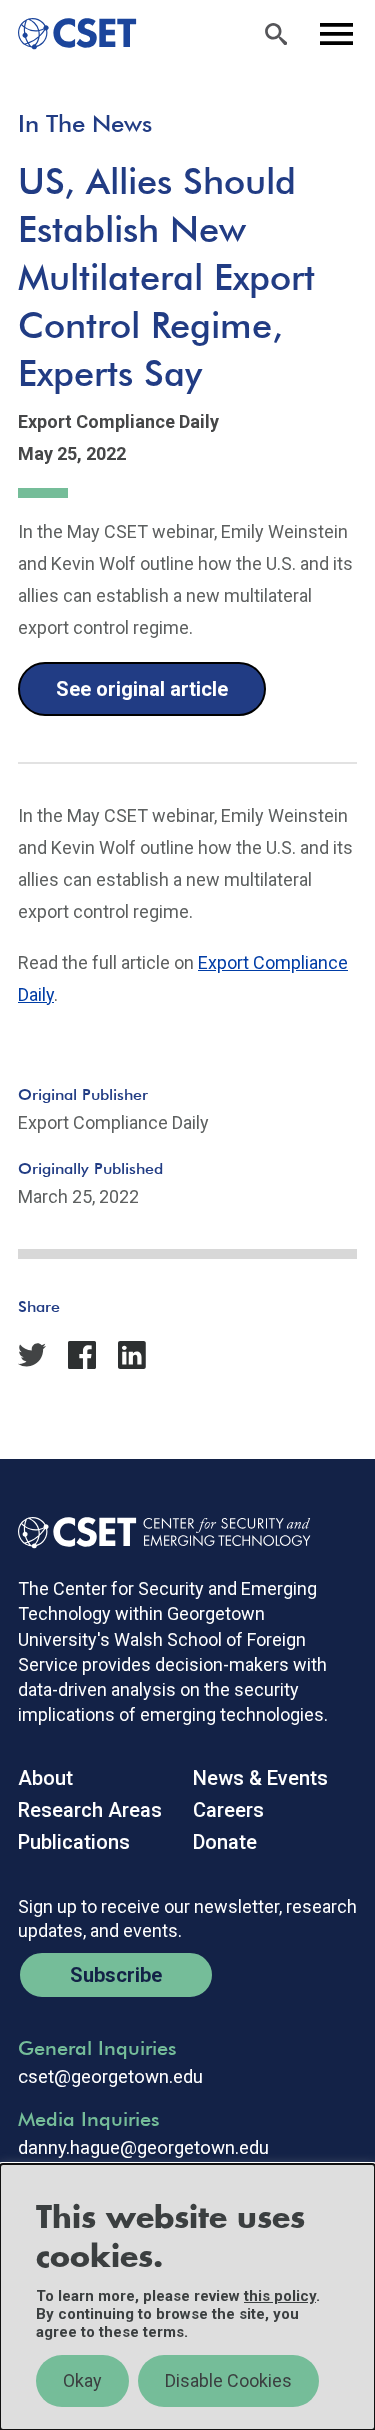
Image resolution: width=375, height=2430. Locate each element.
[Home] (68, 34)
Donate (225, 1842)
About (45, 1778)
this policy (280, 2296)
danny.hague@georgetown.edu (143, 2148)
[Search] (276, 34)
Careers (228, 1810)
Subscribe (116, 1975)
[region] (187, 2297)
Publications (74, 1842)
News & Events (260, 1778)
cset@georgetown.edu (110, 2077)
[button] (91, 1334)
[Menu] (336, 34)
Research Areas (90, 1810)
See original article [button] (142, 689)
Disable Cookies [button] (228, 2380)
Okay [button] (82, 2380)
